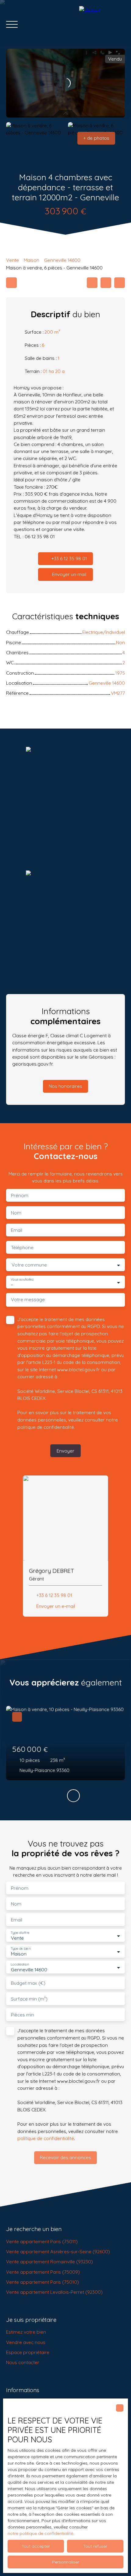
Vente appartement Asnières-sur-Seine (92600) (58, 2251)
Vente (12, 260)
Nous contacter (23, 2362)
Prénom (20, 1195)
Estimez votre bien (26, 2332)
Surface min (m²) (29, 1999)
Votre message (28, 1300)
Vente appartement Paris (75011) (42, 2241)
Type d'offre (20, 1933)
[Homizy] (102, 24)
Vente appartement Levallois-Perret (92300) (54, 2292)
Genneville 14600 (62, 260)
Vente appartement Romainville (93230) (50, 2261)
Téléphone (22, 1248)
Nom (16, 1213)
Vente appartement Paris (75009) (43, 2272)
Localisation (20, 1965)
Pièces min (23, 2015)
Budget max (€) (28, 1983)
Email (17, 1230)
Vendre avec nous (26, 2342)
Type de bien (20, 1949)
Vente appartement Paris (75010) (42, 2282)
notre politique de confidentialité (40, 2533)
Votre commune (29, 1265)
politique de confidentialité (46, 1427)
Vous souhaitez (22, 1279)
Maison (32, 260)
